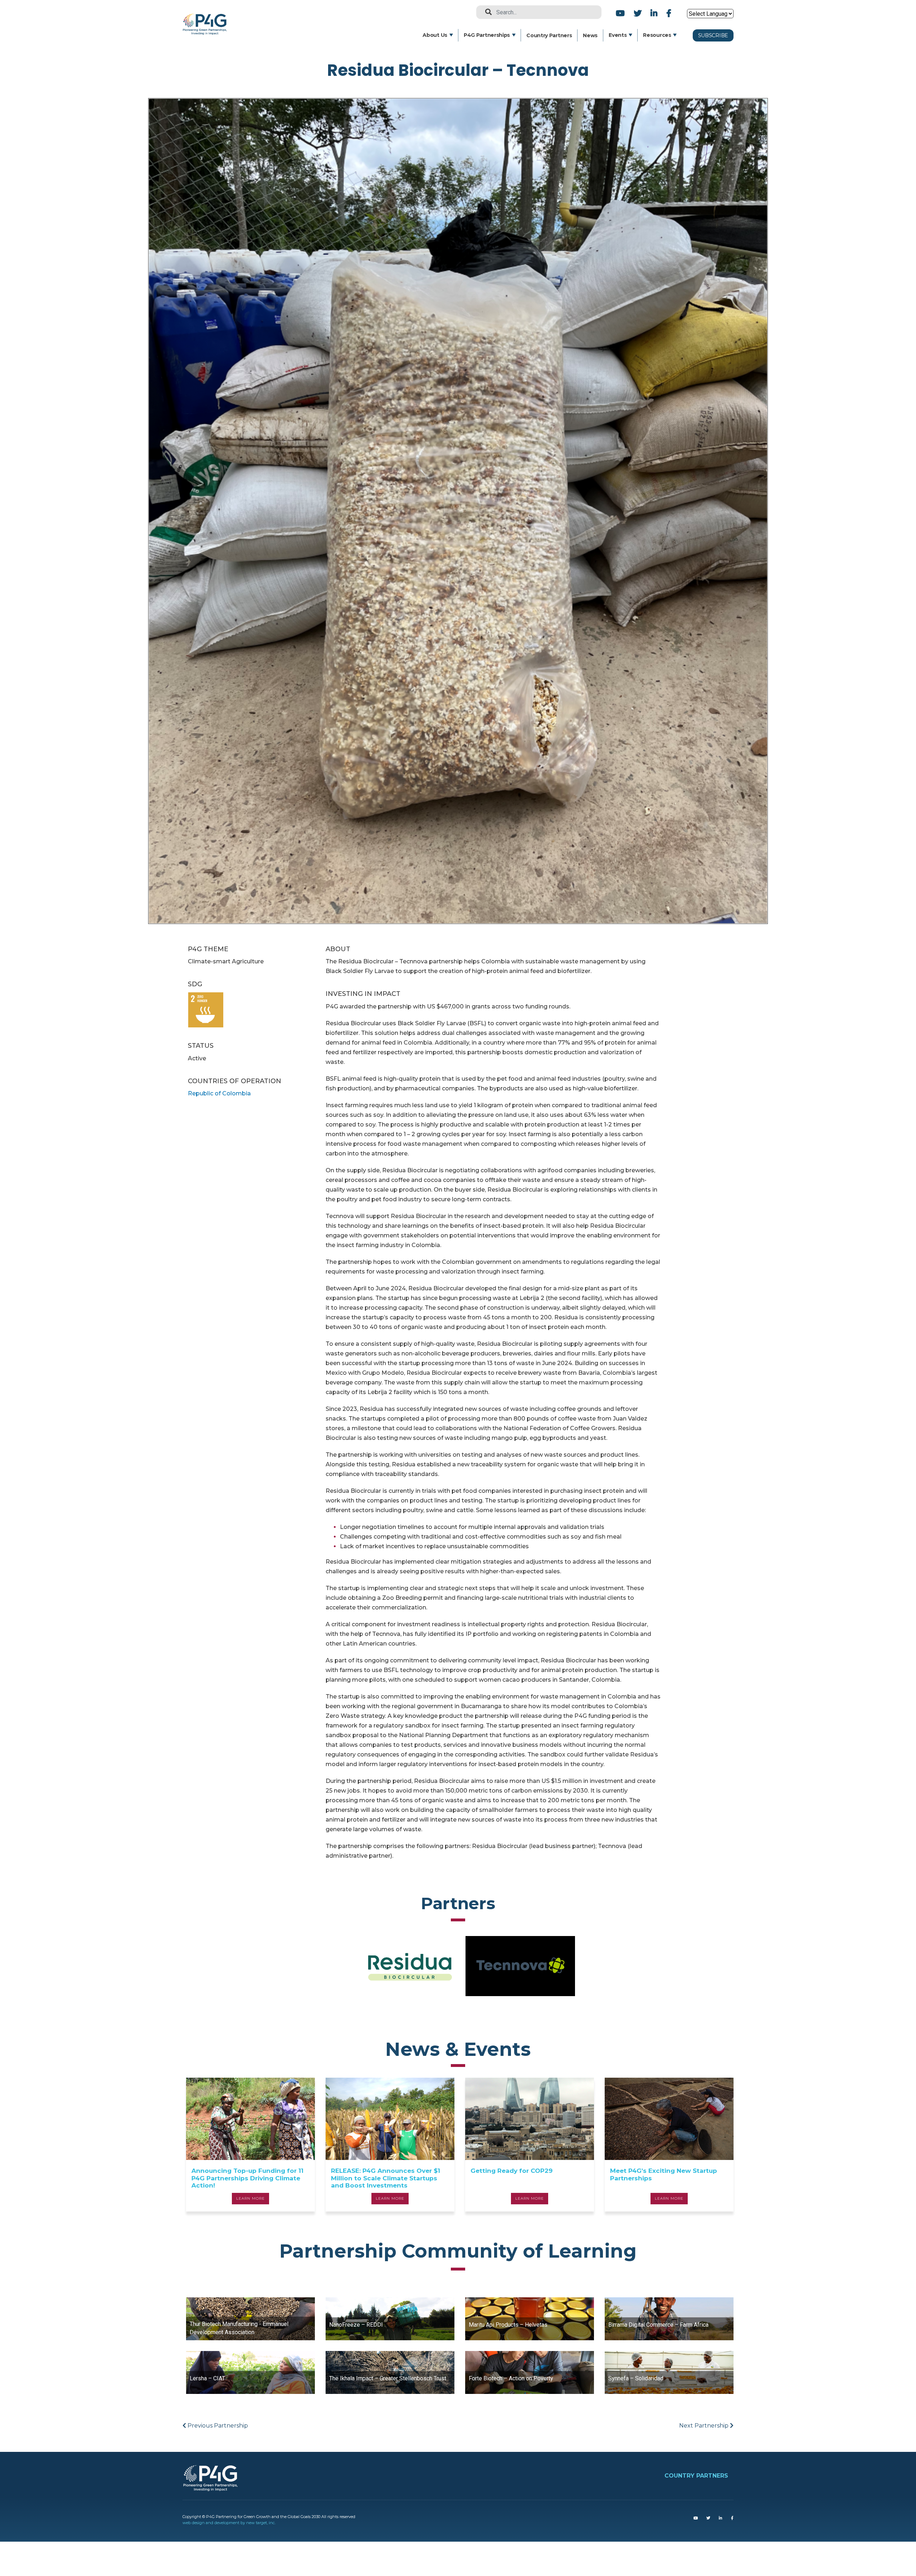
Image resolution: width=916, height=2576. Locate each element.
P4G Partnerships (487, 35)
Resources (657, 35)
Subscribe (713, 35)
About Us (435, 35)
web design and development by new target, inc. (229, 2523)
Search (486, 12)
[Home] (207, 18)
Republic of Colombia (219, 1093)
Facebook (668, 13)
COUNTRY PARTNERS (696, 2476)
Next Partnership (705, 2426)
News (590, 35)
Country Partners (549, 35)
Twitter (638, 13)
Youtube (620, 13)
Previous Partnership (217, 2426)
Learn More (250, 2198)
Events (618, 35)
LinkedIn (654, 13)
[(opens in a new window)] (696, 2518)
